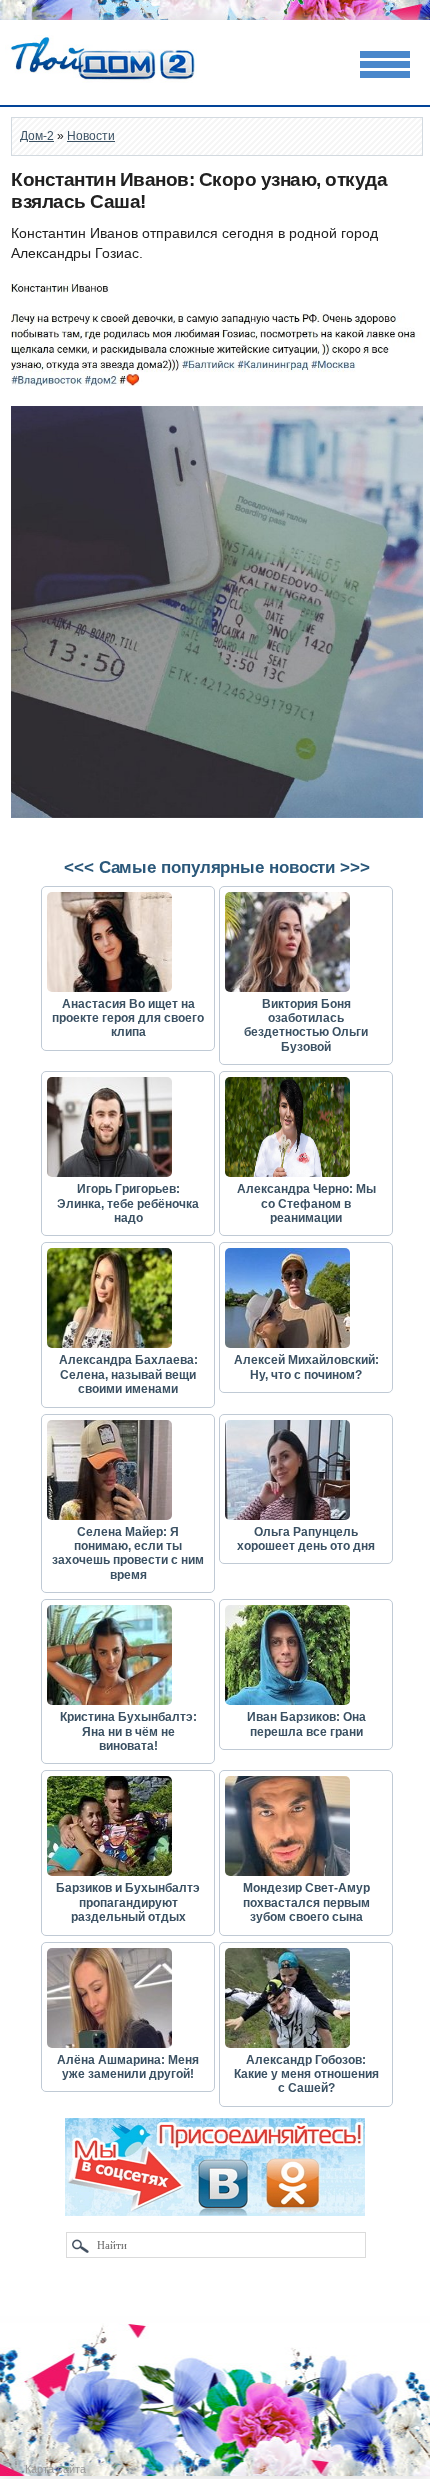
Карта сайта (55, 2469)
